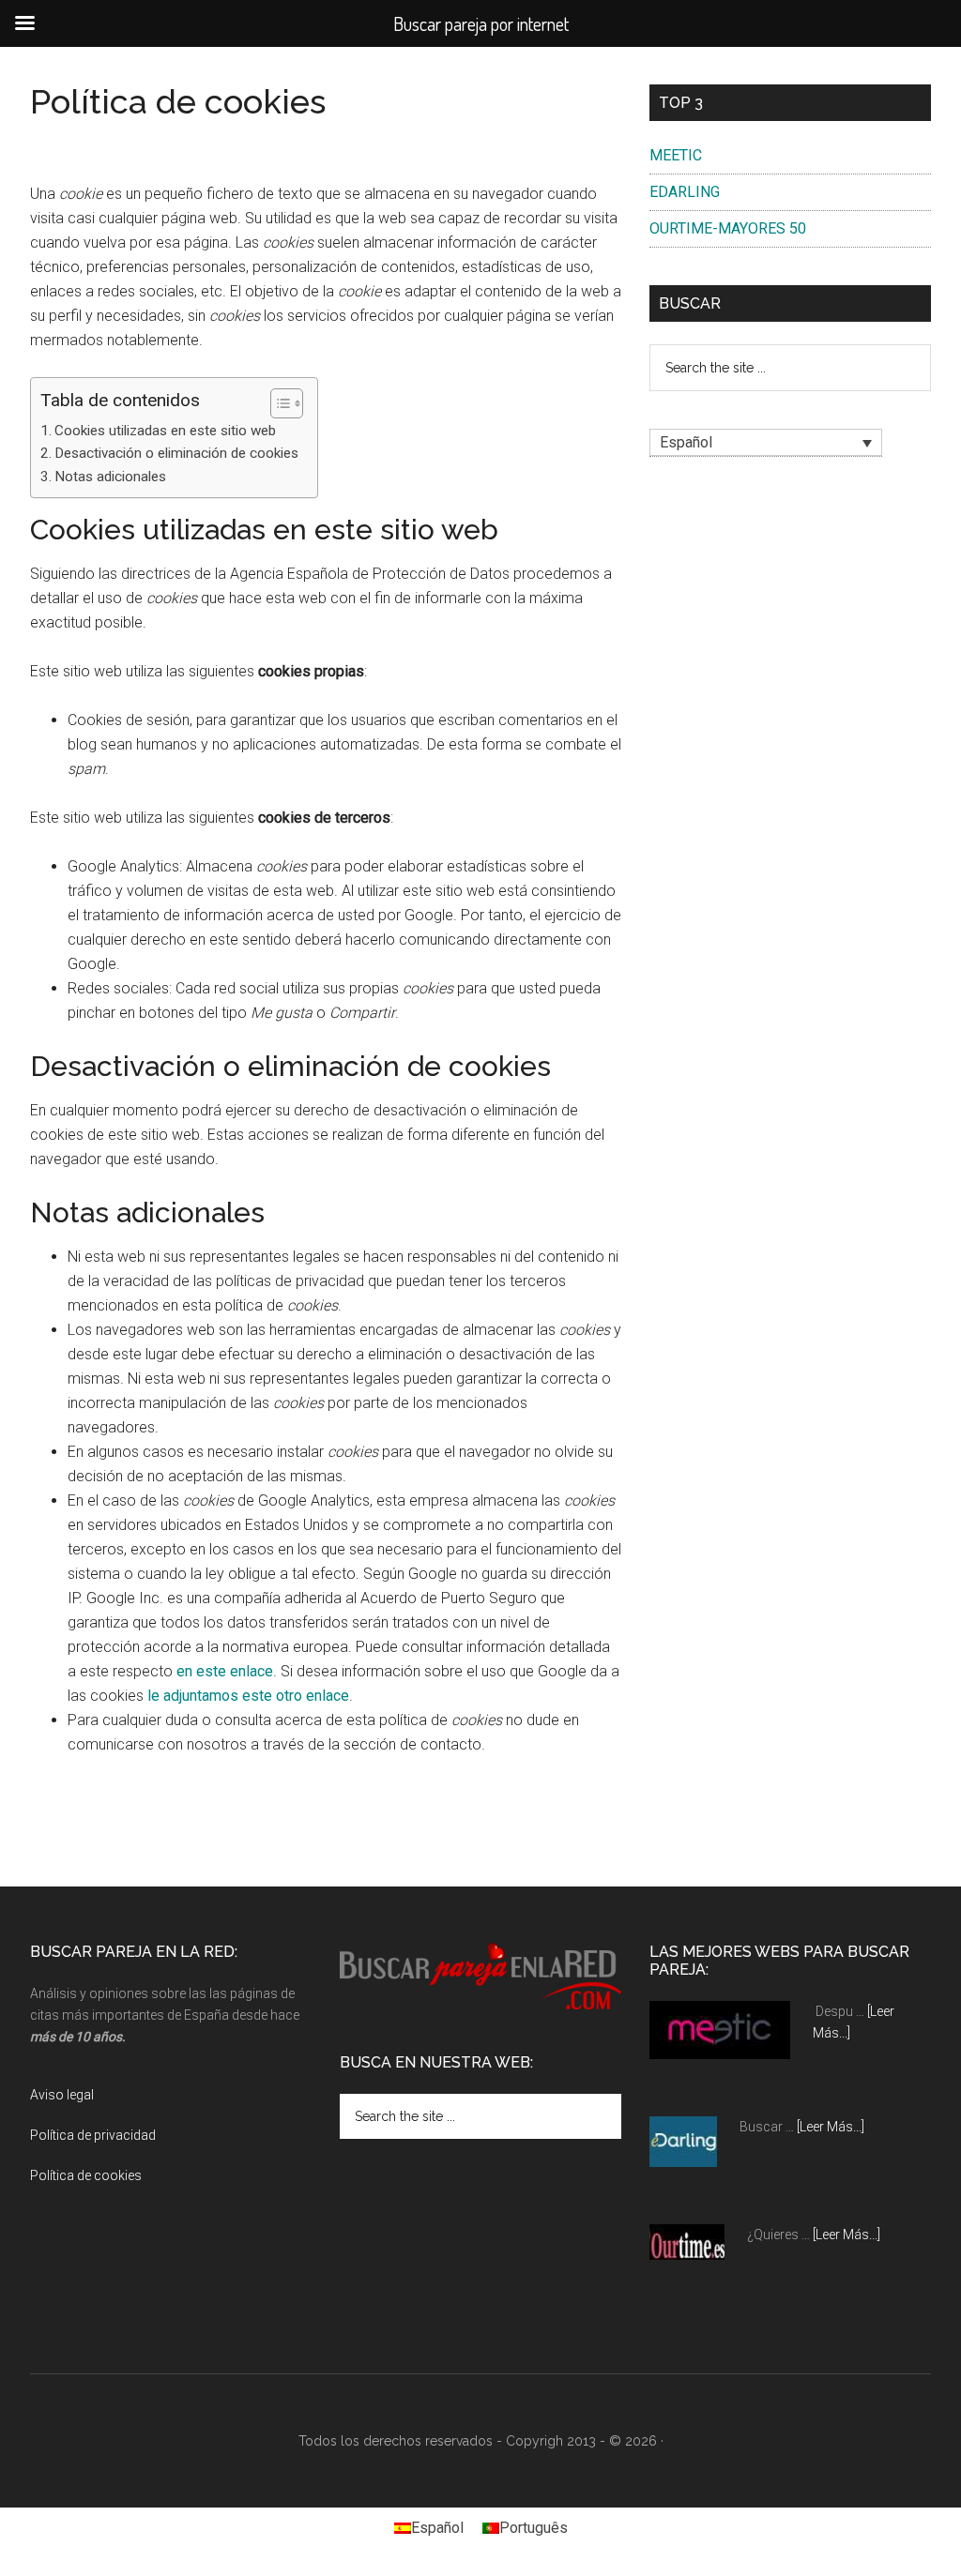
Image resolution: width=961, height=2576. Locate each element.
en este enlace (225, 1671)
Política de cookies (86, 2175)
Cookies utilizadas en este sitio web (165, 431)
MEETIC (676, 155)
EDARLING (685, 192)
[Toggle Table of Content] (277, 403)
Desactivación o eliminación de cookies (176, 453)
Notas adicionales (110, 477)
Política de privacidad (93, 2135)
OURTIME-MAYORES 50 (728, 228)
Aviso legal (62, 2095)
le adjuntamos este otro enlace (248, 1696)
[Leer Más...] (831, 2127)
